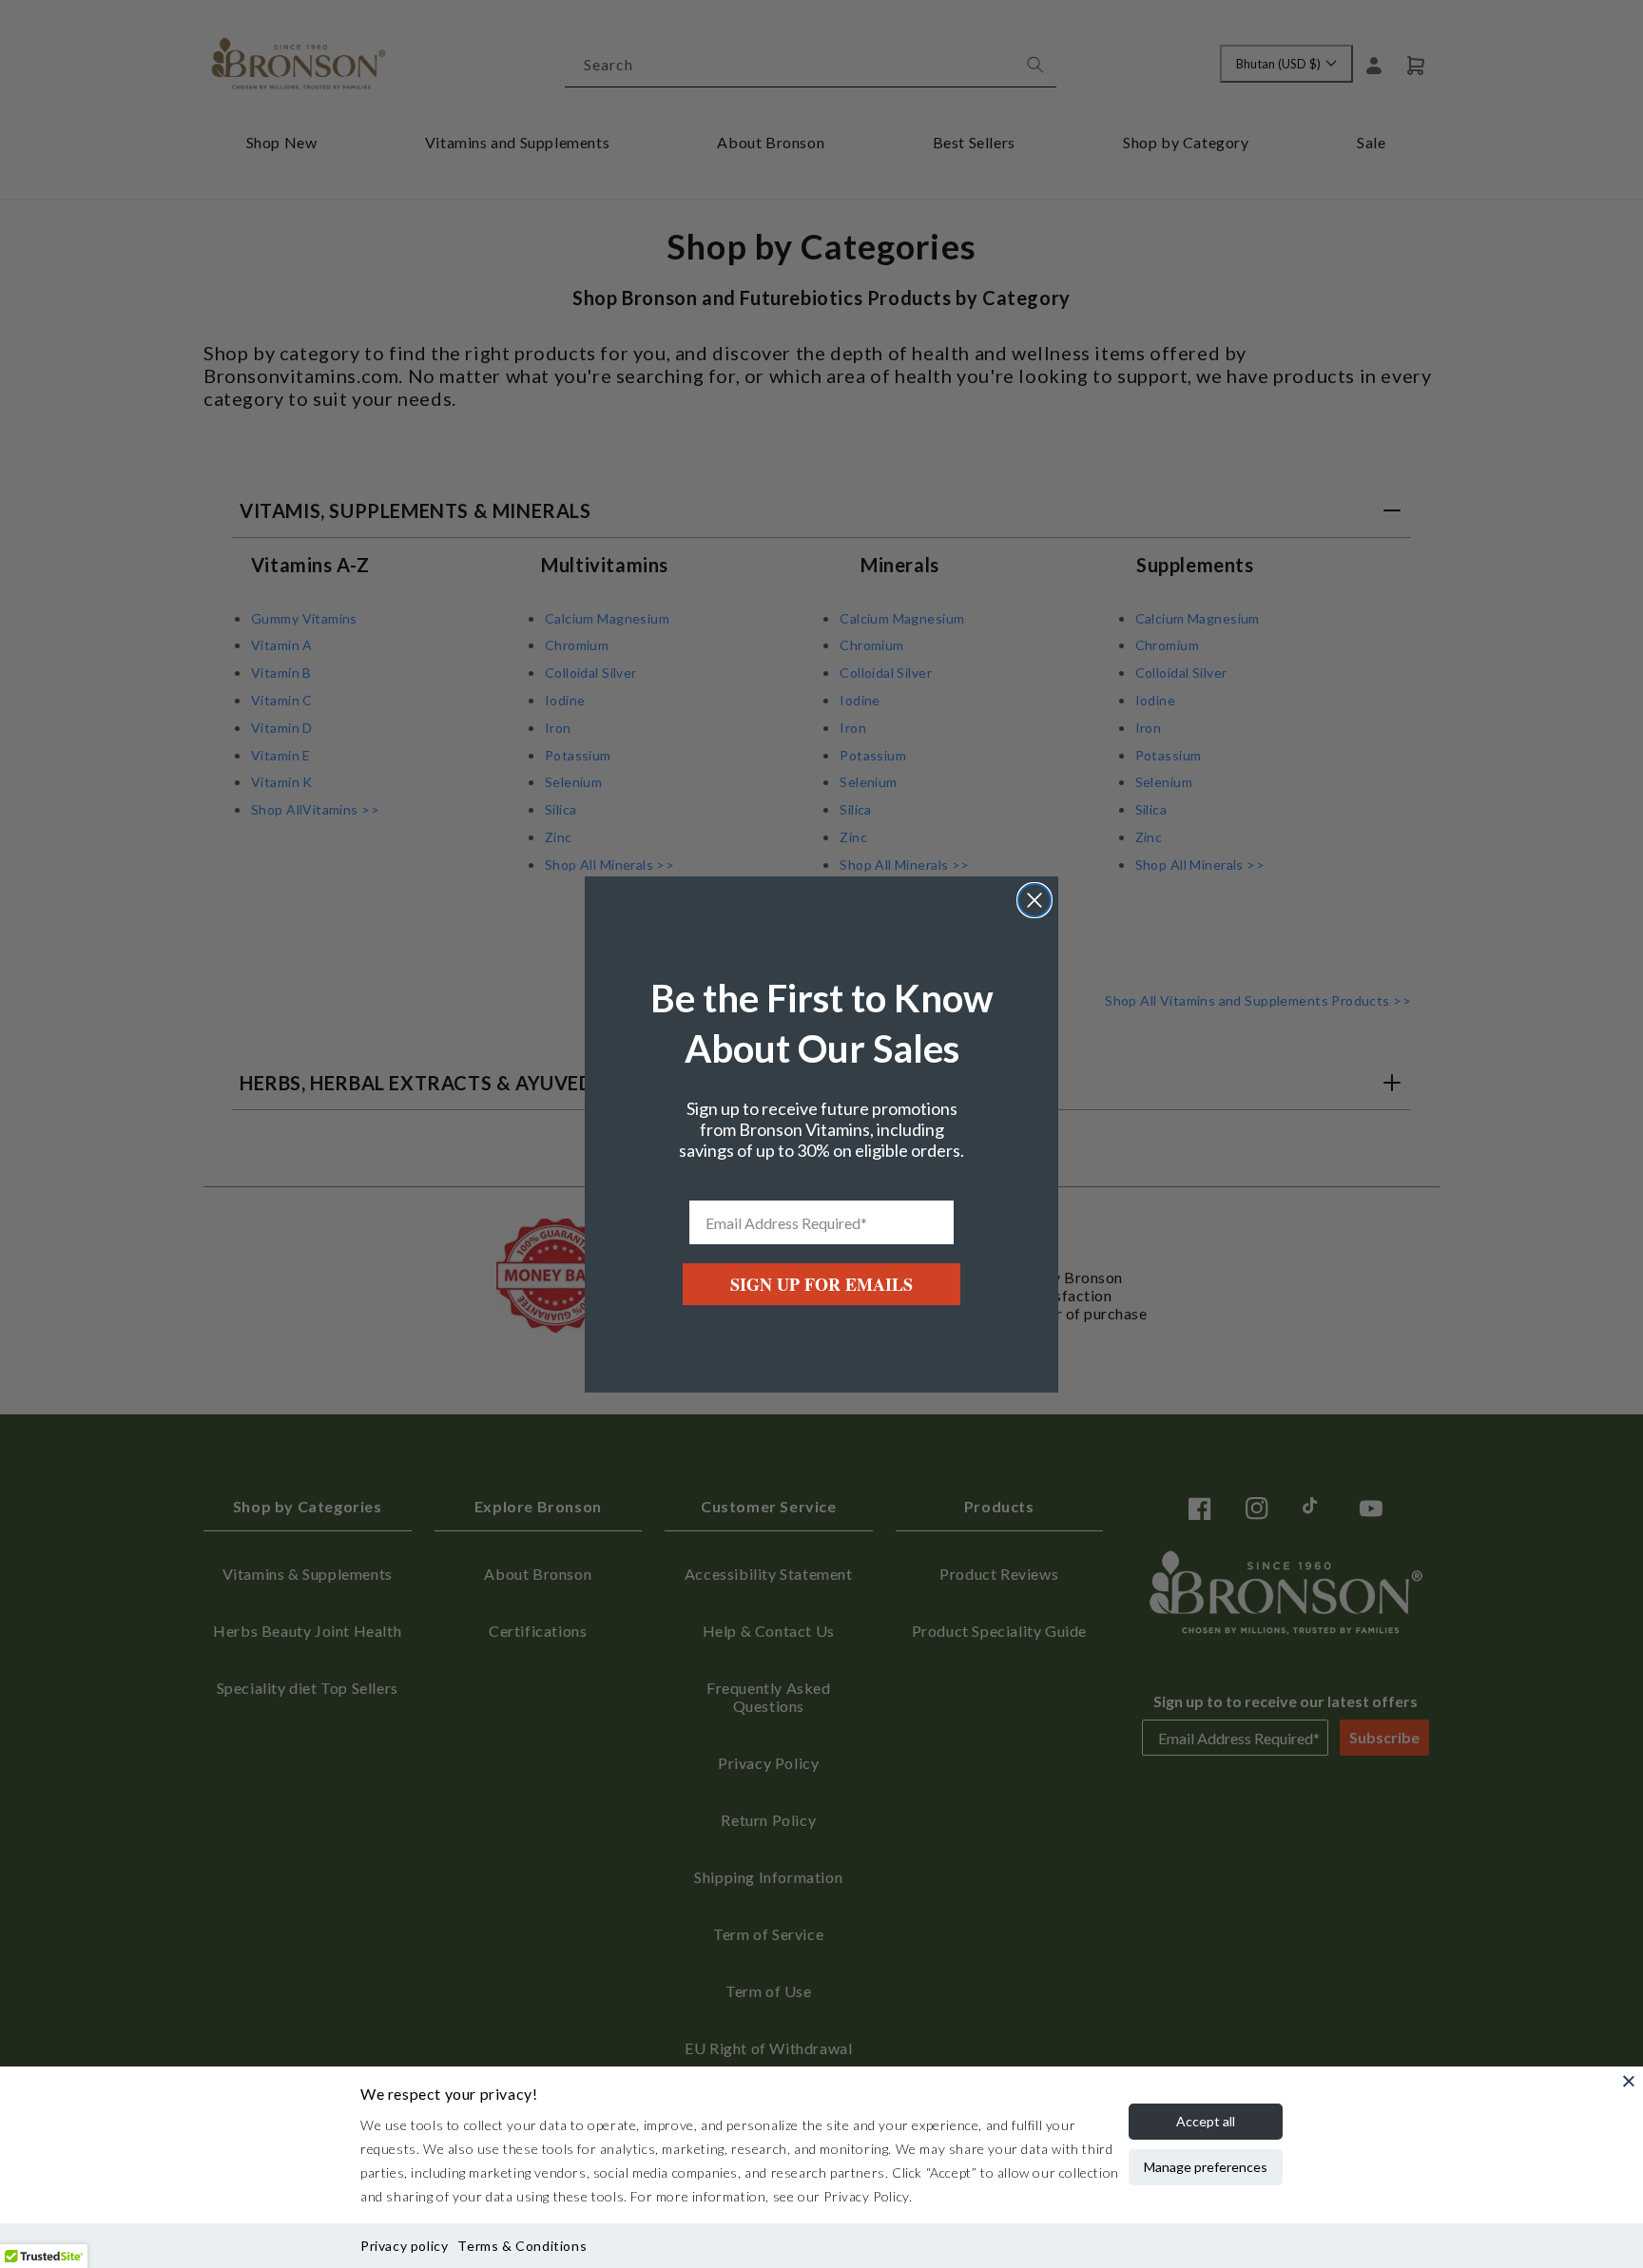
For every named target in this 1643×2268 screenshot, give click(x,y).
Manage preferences (1206, 2167)
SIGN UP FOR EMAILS (821, 1284)
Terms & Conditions (522, 2246)
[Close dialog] (1034, 900)
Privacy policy (404, 2246)
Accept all (1206, 2121)
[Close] (1629, 2081)
